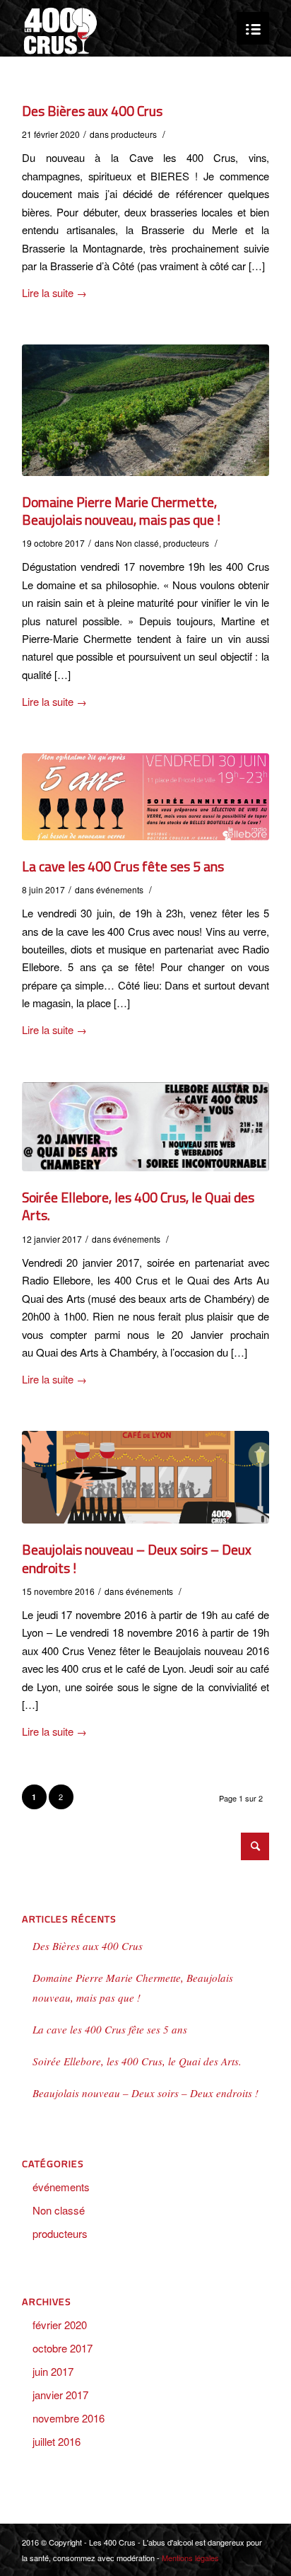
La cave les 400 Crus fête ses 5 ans (123, 866)
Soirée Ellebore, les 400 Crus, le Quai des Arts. (138, 1206)
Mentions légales (190, 2558)
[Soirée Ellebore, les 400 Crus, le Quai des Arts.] (145, 1127)
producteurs (134, 134)
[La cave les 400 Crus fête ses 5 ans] (145, 796)
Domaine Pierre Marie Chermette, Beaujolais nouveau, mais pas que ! (121, 511)
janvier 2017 (60, 2395)
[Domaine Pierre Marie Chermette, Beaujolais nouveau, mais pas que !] (145, 410)
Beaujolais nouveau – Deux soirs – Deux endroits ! (137, 1559)
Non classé (137, 543)
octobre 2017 (63, 2348)
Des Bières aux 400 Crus (92, 111)
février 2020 (60, 2325)
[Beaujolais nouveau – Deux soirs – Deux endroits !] (145, 1477)
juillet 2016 (57, 2441)
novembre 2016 (69, 2418)
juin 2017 (53, 2371)
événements (120, 889)
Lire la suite (54, 292)
